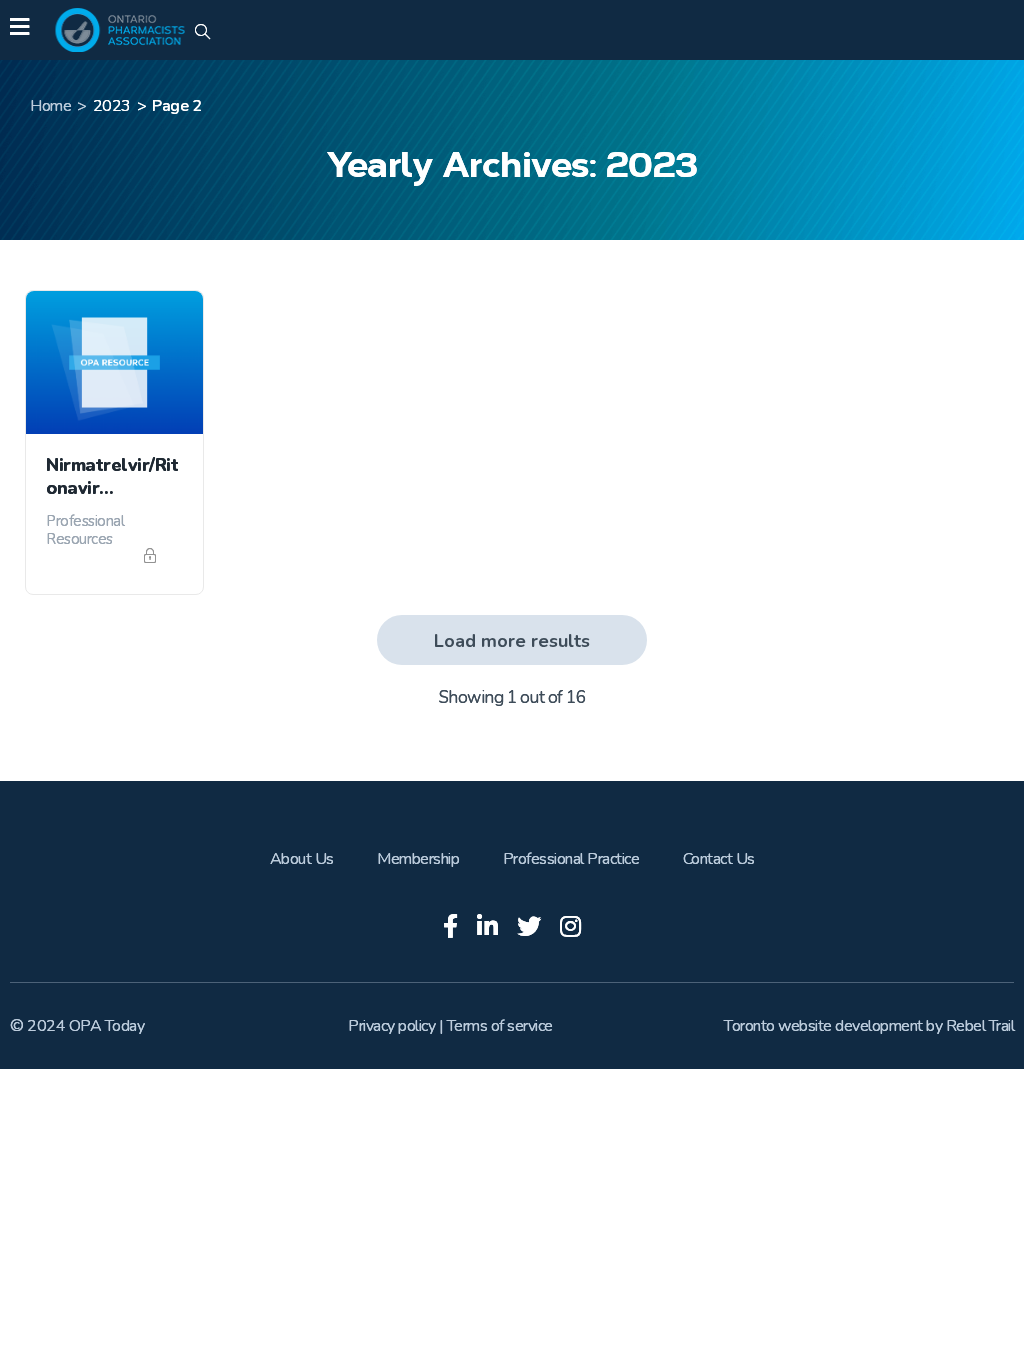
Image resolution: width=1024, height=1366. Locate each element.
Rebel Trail (980, 1026)
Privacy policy (391, 1026)
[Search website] (202, 33)
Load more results (512, 641)
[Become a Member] (153, 557)
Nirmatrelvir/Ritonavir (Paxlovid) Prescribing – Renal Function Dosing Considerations (112, 477)
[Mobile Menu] (19, 30)
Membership (418, 859)
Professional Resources (85, 530)
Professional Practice (571, 859)
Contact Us (719, 859)
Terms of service (500, 1026)
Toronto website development (823, 1026)
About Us (302, 859)
